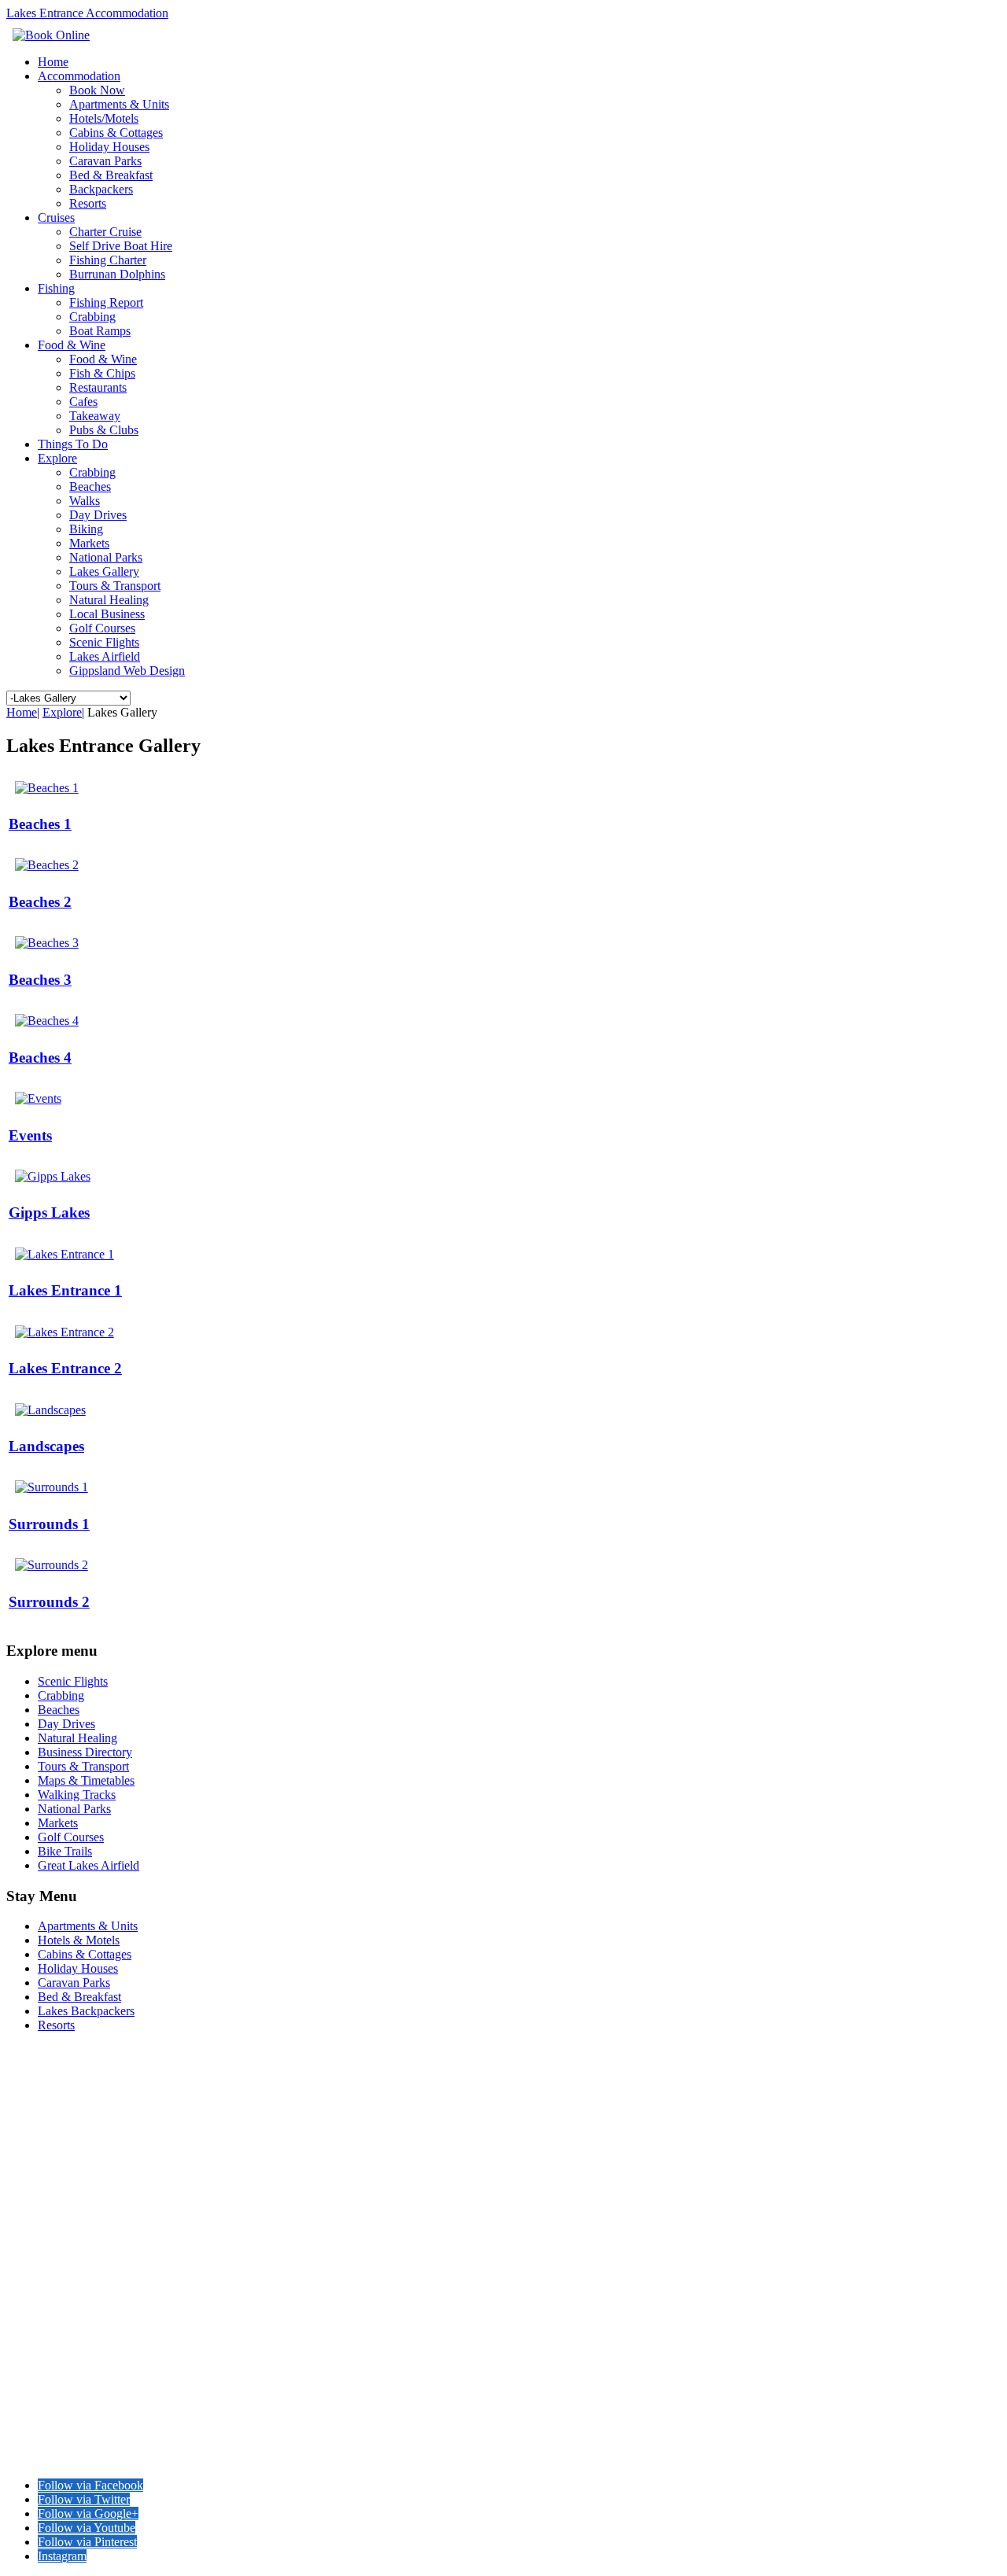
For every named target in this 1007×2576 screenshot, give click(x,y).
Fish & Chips (102, 373)
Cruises (56, 217)
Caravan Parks (105, 161)
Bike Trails (35, 2311)
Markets (89, 543)
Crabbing (92, 317)
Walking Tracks (49, 2282)
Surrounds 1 (49, 1524)
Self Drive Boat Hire (121, 246)
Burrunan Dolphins (117, 274)
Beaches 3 (40, 980)
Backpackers (101, 189)
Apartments (38, 2073)
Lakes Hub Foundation (394, 2458)
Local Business (107, 614)
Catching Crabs (49, 2351)
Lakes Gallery (104, 571)
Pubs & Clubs (104, 430)
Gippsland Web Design (127, 671)
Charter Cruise (105, 232)
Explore (57, 458)
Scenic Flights (104, 642)
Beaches (90, 486)
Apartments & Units (119, 104)
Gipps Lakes (49, 1212)
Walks (85, 501)
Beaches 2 (40, 902)
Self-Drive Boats (50, 2199)
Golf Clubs (35, 2394)
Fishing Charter (108, 260)
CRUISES (34, 2156)
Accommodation (79, 76)
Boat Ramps (100, 331)
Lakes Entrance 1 (65, 1290)
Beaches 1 (40, 824)
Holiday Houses (109, 147)
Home (53, 62)
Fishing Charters (52, 2185)
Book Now (97, 90)
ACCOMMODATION (67, 2059)
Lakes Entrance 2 (65, 1368)
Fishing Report (106, 302)
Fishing (56, 288)
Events (30, 1135)
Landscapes (46, 1446)
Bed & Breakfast (111, 175)
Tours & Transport (115, 586)
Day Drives (98, 515)
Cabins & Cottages (116, 133)
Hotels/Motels (104, 118)
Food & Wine (72, 345)
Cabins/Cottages (50, 2101)
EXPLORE (37, 2240)
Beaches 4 (40, 1058)
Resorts (88, 203)
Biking (86, 529)
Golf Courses (102, 628)
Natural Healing (109, 600)
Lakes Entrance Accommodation (87, 13)
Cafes (83, 402)
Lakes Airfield (105, 656)
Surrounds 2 (49, 1602)
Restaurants (98, 387)
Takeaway (95, 416)
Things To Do (73, 444)
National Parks (106, 557)
